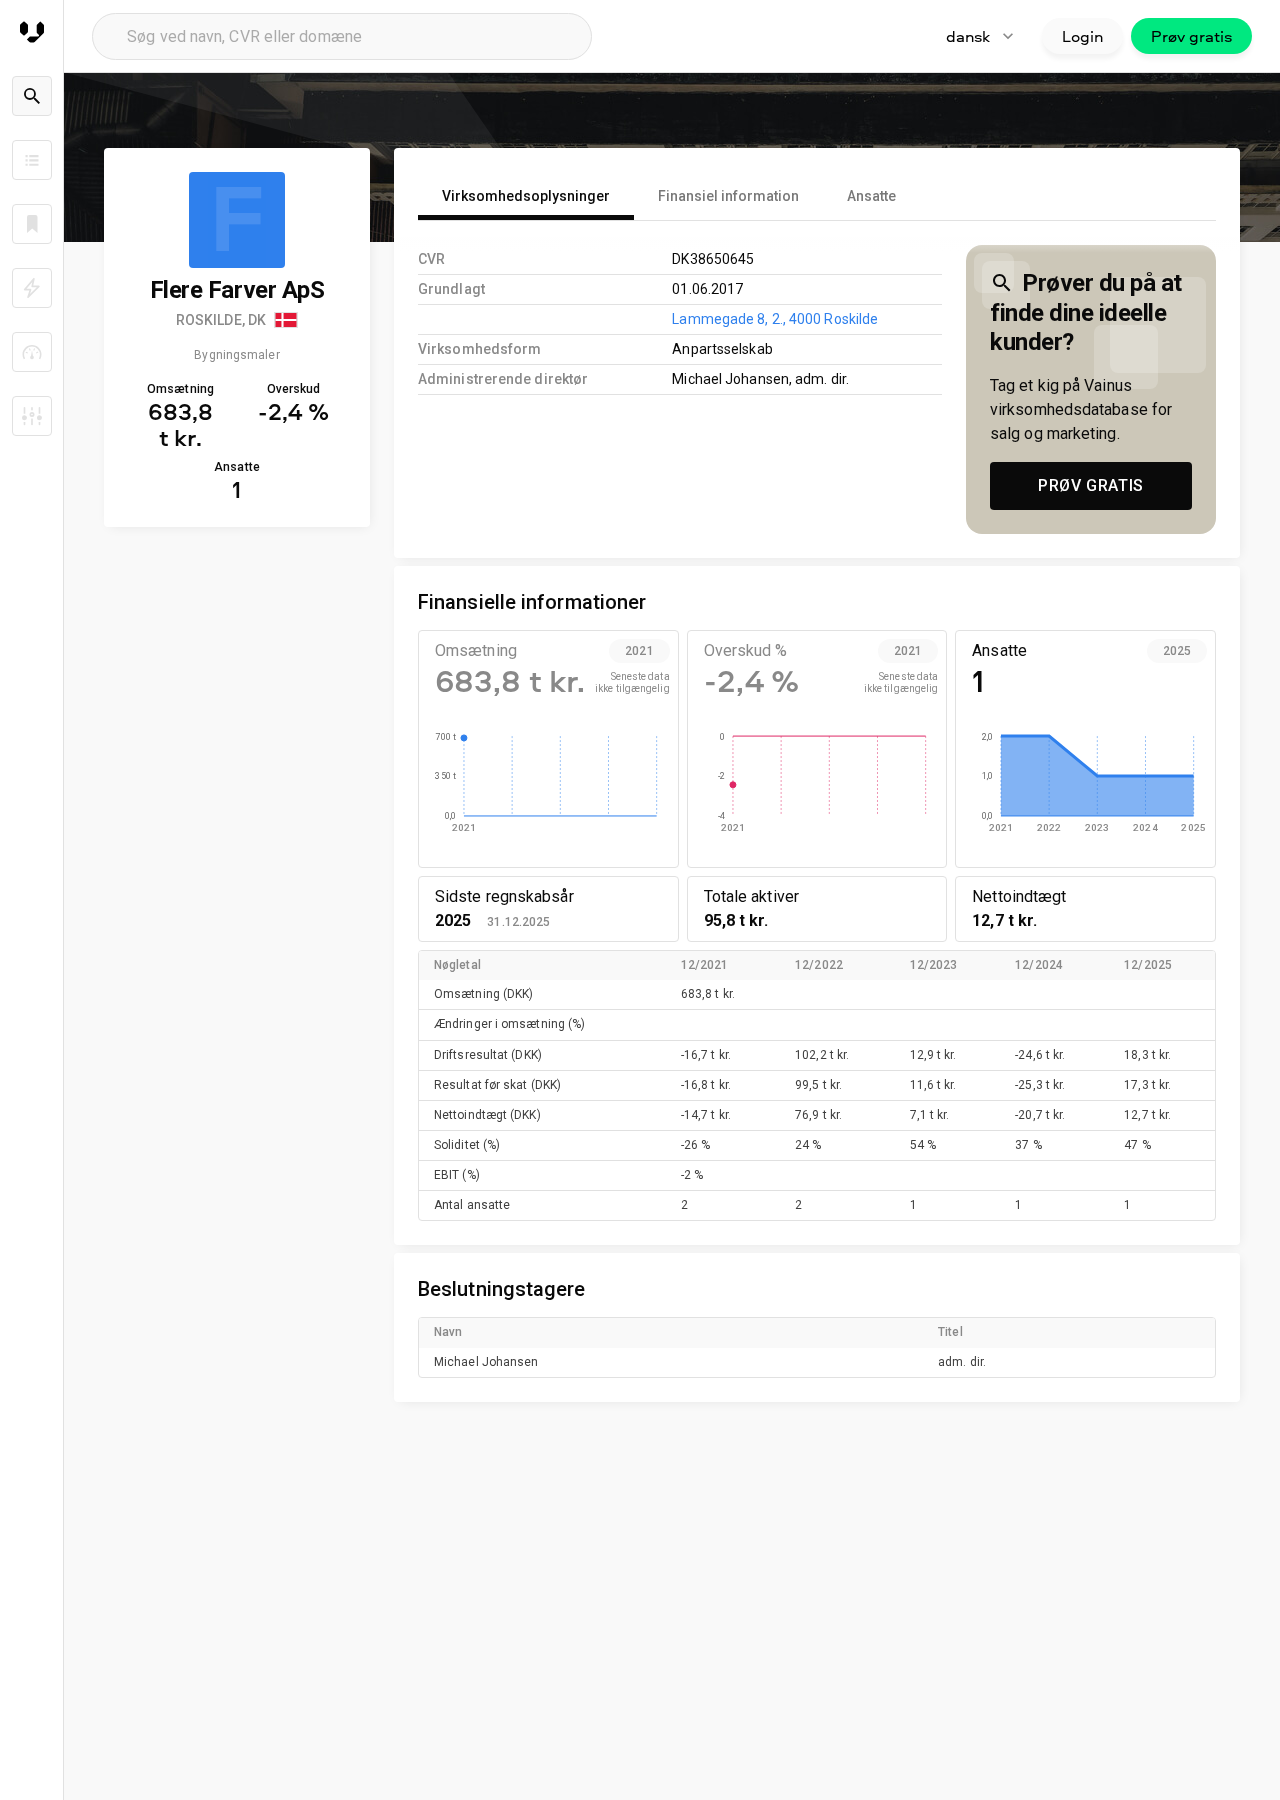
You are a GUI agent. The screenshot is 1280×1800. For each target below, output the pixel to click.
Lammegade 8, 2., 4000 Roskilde (775, 319)
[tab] (526, 196)
